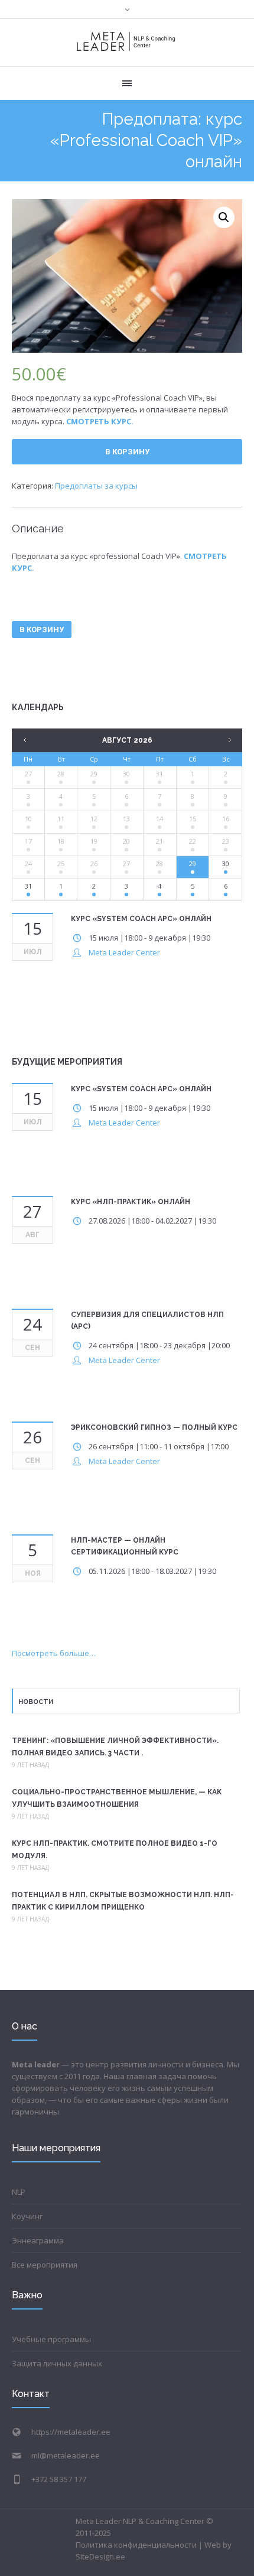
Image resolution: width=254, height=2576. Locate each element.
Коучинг (27, 2216)
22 (193, 841)
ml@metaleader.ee (66, 2455)
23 (226, 841)
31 (159, 774)
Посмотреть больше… (54, 1653)
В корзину (127, 452)
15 (193, 819)
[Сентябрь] (230, 740)
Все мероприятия (45, 2265)
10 (28, 819)
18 (61, 841)
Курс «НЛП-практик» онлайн (131, 1202)
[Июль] (24, 740)
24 (28, 863)
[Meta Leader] (126, 43)
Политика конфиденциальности (136, 2545)
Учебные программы (51, 2339)
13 (126, 819)
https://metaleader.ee (71, 2432)
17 (28, 841)
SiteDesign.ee (100, 2557)
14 (159, 819)
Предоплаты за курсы (96, 486)
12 (94, 819)
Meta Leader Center (124, 952)
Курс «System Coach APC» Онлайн (141, 919)
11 (61, 819)
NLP (19, 2192)
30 (126, 774)
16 (226, 819)
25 (61, 863)
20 (126, 841)
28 (61, 774)
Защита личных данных (57, 2363)
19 (94, 841)
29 (94, 774)
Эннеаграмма (38, 2240)
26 (94, 863)
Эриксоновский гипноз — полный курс (154, 1427)
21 (159, 841)
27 (28, 774)
